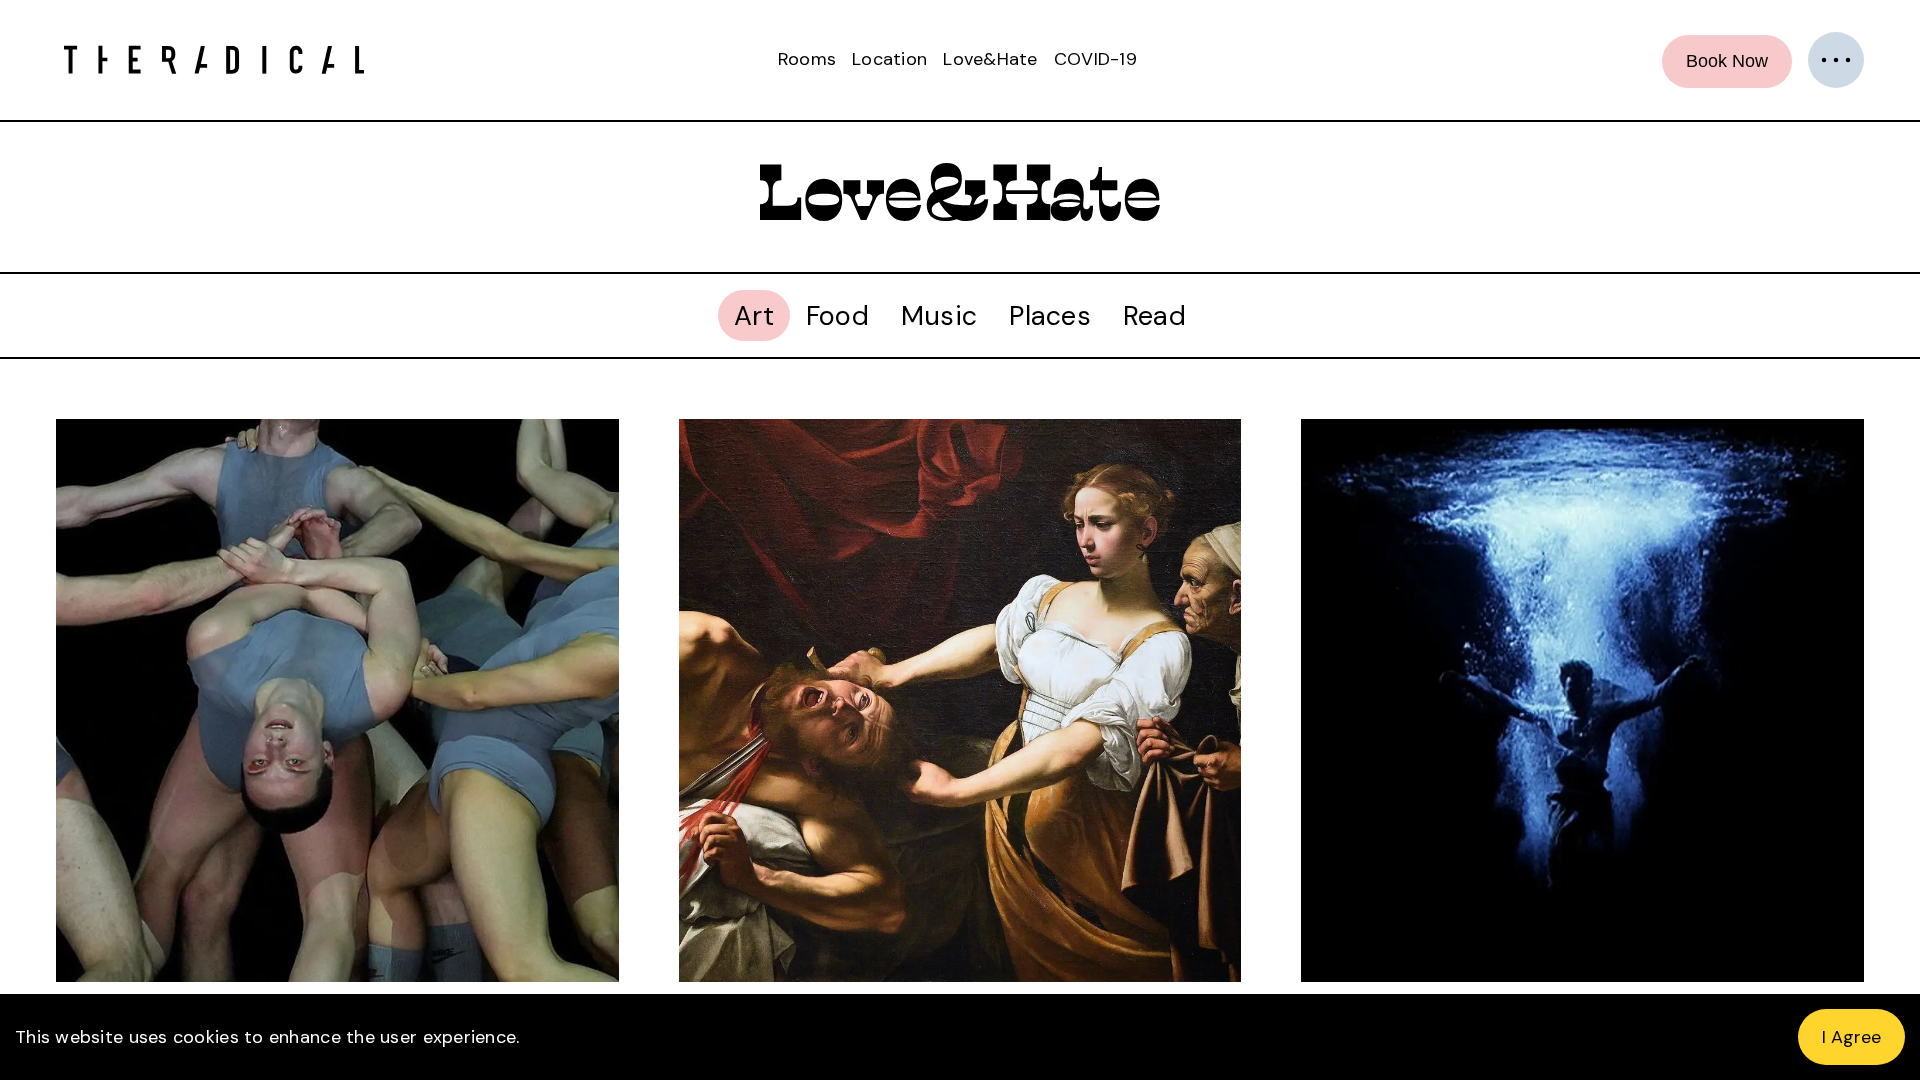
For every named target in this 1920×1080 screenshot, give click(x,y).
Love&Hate (990, 59)
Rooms (807, 59)
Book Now (1727, 61)
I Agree (1851, 1037)
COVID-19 (1095, 59)
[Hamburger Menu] (1836, 60)
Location (889, 59)
